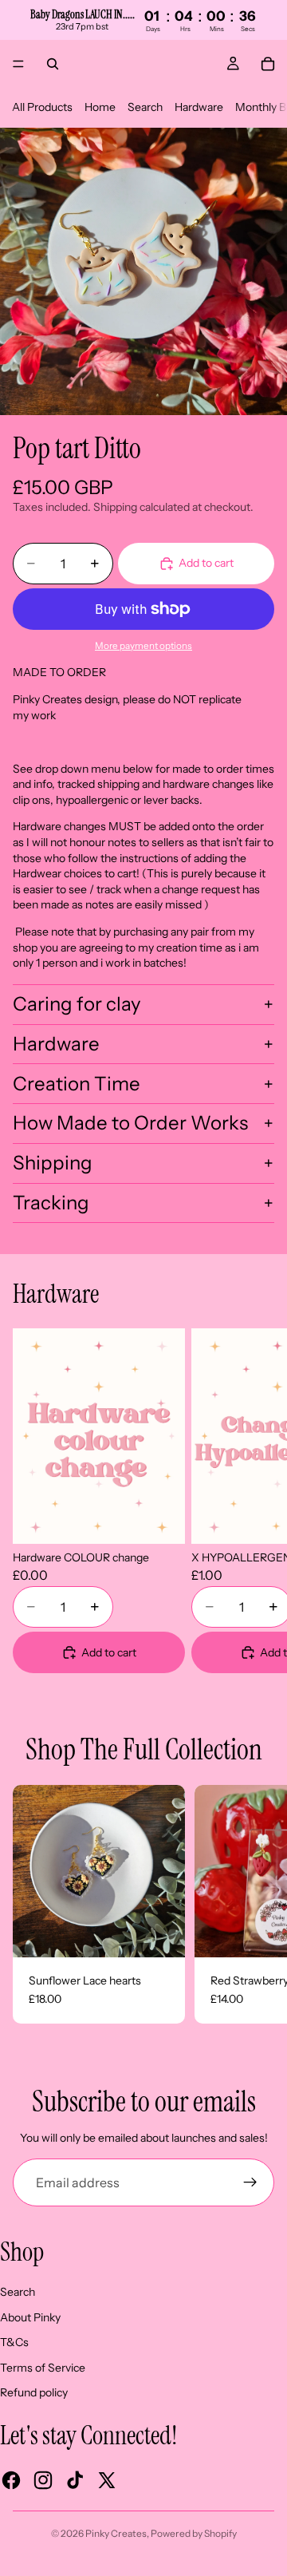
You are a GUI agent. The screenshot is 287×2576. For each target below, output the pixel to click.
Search (145, 107)
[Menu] (18, 64)
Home (100, 107)
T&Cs (14, 2342)
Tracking (51, 1203)
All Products (42, 107)
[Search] (53, 64)
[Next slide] (255, 1501)
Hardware (199, 107)
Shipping (53, 1163)
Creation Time (77, 1084)
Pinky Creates (116, 2533)
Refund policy (34, 2392)
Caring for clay (77, 1004)
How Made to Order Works (130, 1123)
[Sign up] (250, 2182)
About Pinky (30, 2317)
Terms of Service (43, 2368)
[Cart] (268, 64)
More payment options (143, 646)
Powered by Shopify (194, 2533)
